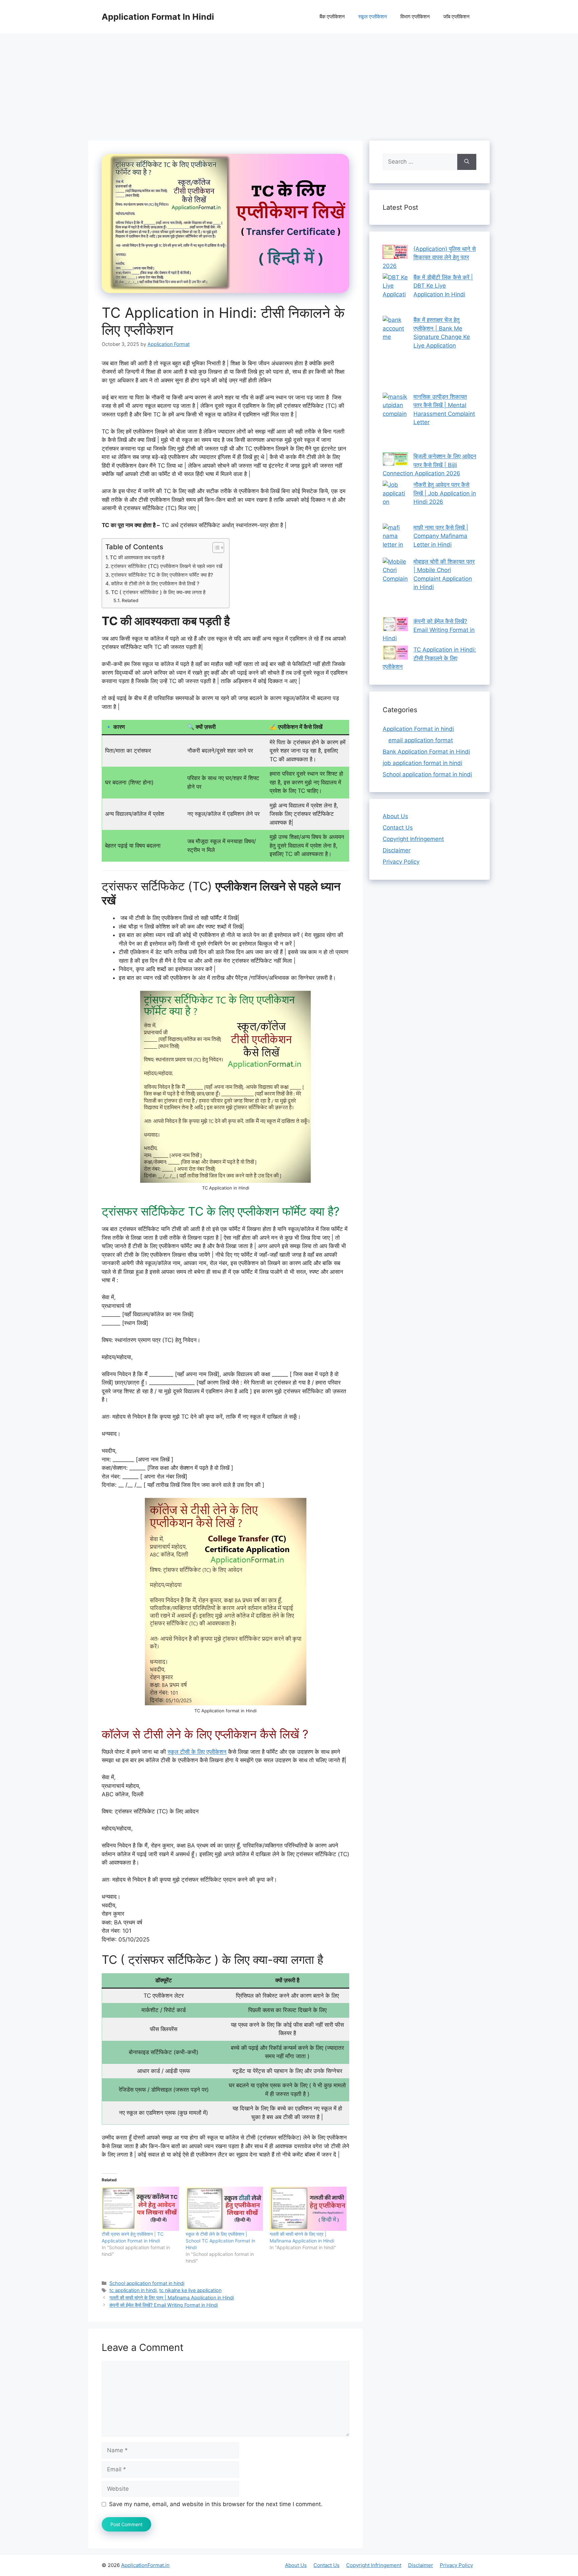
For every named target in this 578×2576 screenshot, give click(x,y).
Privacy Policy (401, 862)
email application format (421, 740)
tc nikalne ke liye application (190, 2290)
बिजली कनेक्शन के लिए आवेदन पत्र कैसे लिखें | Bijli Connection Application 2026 (429, 465)
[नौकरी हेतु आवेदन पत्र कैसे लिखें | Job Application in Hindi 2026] (395, 502)
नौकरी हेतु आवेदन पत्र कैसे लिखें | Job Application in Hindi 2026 (445, 493)
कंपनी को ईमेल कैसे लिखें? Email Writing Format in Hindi (164, 2305)
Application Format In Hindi (158, 17)
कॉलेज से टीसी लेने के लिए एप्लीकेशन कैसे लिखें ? (155, 584)
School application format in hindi (147, 2283)
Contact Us (398, 828)
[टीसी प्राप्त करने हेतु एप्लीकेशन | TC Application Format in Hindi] (140, 2209)
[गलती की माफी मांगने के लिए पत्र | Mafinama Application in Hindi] (308, 2209)
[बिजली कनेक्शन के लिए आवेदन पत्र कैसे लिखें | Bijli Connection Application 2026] (395, 461)
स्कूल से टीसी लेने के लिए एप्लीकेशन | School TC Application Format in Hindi (220, 2241)
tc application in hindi (133, 2290)
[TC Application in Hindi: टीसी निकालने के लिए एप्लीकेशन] (395, 654)
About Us (395, 816)
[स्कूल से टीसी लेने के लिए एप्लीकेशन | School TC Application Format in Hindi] (224, 2209)
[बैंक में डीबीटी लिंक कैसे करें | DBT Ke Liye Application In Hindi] (395, 295)
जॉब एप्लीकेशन (456, 17)
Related (130, 600)
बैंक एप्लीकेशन (332, 17)
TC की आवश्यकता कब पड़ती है (137, 557)
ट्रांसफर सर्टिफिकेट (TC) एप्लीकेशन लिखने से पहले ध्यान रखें (167, 566)
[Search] (467, 162)
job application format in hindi (422, 763)
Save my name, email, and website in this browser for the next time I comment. (216, 2504)
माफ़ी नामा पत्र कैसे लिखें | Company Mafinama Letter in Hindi (441, 536)
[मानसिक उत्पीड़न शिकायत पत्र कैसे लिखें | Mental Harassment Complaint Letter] (395, 423)
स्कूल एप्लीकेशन (373, 17)
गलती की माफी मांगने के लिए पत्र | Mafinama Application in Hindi (172, 2298)
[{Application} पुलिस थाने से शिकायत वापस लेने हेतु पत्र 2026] (395, 253)
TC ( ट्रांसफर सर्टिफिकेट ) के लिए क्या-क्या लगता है (158, 592)
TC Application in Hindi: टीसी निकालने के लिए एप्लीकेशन (429, 658)
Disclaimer (397, 850)
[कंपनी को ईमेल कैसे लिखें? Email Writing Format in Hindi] (395, 626)
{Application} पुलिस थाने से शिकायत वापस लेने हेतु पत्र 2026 (429, 257)
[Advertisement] (289, 84)
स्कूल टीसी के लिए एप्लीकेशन (197, 1752)
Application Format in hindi (418, 729)
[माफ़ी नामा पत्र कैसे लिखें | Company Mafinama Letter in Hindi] (395, 541)
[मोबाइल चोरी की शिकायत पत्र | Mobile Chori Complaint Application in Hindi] (395, 588)
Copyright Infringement (413, 839)
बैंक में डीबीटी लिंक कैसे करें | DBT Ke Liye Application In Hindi (443, 286)
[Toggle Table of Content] (215, 548)
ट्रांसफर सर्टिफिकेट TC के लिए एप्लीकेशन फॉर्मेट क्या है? (162, 575)
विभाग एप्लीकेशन (415, 17)
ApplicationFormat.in (145, 2565)
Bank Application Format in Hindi (426, 752)
